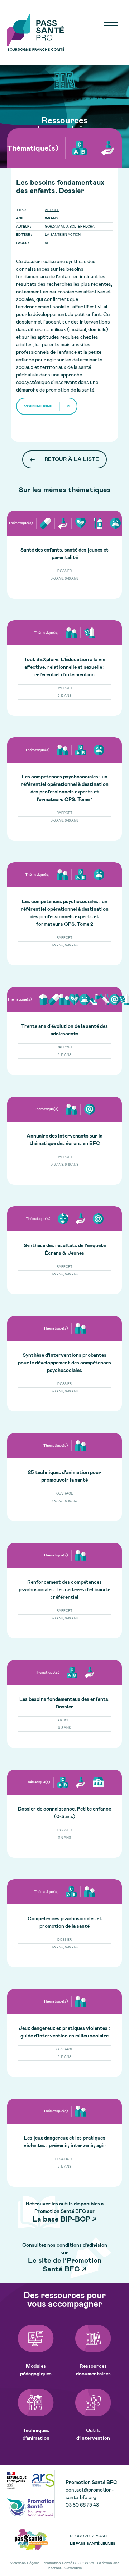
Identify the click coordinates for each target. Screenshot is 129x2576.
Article (52, 210)
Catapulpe (73, 2568)
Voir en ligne (38, 406)
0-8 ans (51, 218)
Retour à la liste (72, 459)
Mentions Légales (25, 2563)
